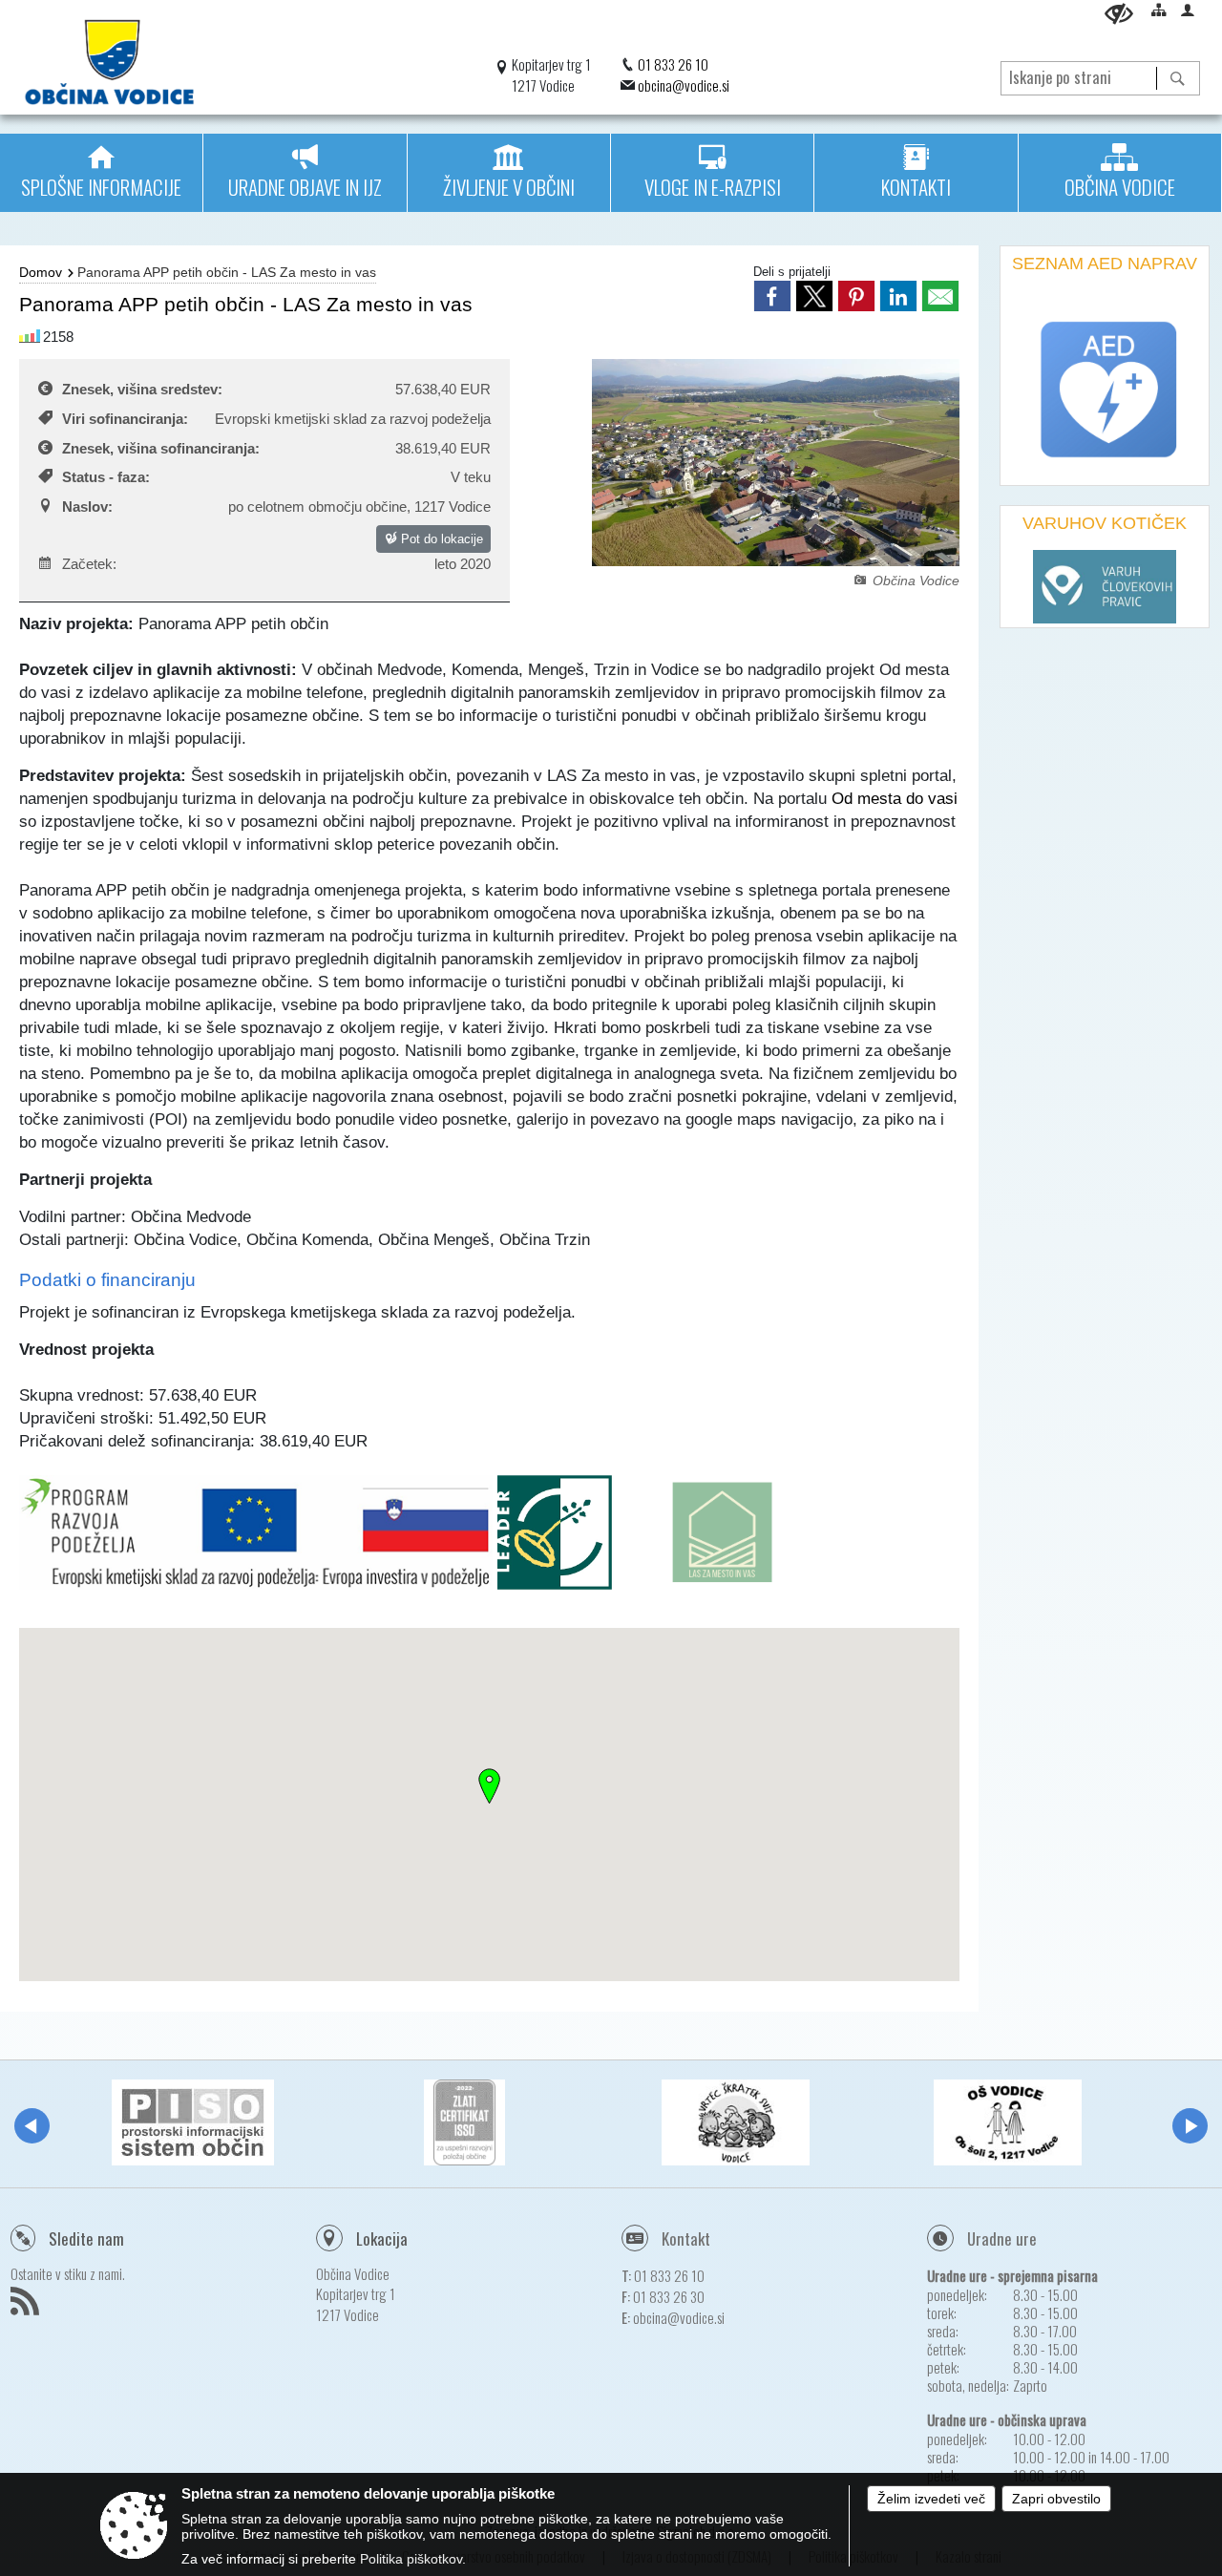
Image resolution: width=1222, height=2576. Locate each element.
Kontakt (686, 2238)
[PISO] (193, 2122)
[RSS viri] (27, 2307)
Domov (41, 272)
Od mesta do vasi (895, 798)
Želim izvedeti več (931, 2499)
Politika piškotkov (411, 2559)
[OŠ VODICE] (1008, 2122)
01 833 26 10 (673, 64)
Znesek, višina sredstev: (142, 389)
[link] (772, 296)
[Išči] (1178, 78)
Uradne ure (1002, 2238)
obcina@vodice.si (684, 85)
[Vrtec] (736, 2122)
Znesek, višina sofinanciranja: (161, 448)
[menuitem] (101, 173)
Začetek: (89, 564)
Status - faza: (106, 477)
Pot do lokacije (440, 539)
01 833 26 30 (669, 2296)
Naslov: (87, 507)
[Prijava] (1188, 10)
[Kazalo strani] (1159, 10)
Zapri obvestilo (1056, 2499)
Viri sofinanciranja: (125, 419)
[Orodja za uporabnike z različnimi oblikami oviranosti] (1119, 14)
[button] (32, 2126)
